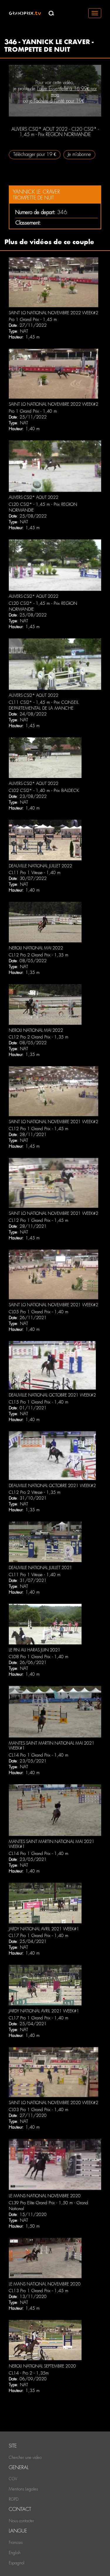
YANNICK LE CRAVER (36, 192)
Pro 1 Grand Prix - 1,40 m (33, 411)
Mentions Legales (23, 2489)
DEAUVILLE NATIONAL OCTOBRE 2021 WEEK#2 (52, 1395)
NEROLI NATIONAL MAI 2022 (36, 948)
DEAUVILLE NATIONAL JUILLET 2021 (40, 1568)
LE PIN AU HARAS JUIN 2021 (35, 1650)
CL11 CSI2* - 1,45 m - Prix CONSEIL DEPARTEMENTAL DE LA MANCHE (44, 705)
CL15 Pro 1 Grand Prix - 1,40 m (39, 1402)
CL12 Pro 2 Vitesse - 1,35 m (35, 1492)
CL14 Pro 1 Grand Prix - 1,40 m (39, 1755)
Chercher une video (25, 2457)
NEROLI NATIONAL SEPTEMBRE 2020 (42, 2366)
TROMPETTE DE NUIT (33, 198)
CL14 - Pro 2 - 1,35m (29, 2373)
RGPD (14, 2499)
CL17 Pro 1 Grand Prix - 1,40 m (39, 1936)
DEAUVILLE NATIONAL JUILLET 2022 (40, 866)
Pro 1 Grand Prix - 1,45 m (33, 319)
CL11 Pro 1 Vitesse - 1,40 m (35, 873)
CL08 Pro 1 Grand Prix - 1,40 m (39, 1657)
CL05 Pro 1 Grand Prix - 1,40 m (39, 1312)
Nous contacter (21, 2521)
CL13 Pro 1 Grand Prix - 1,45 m (39, 2291)
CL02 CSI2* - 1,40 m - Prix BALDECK (44, 791)
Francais (16, 2542)
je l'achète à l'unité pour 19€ (57, 101)
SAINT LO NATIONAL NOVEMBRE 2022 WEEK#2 (54, 313)
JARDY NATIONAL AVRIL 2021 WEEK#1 (44, 1929)
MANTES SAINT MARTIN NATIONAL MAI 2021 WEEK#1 (52, 1746)
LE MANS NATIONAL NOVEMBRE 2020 (45, 2196)
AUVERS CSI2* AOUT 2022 (34, 497)
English (15, 2553)
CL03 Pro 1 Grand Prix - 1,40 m (39, 2110)
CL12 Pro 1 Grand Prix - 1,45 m (39, 1129)
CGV (13, 2479)
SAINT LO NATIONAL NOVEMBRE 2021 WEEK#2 (54, 1122)
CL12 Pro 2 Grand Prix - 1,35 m (39, 955)
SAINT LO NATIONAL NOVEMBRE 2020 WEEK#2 (54, 2103)
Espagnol (17, 2563)
